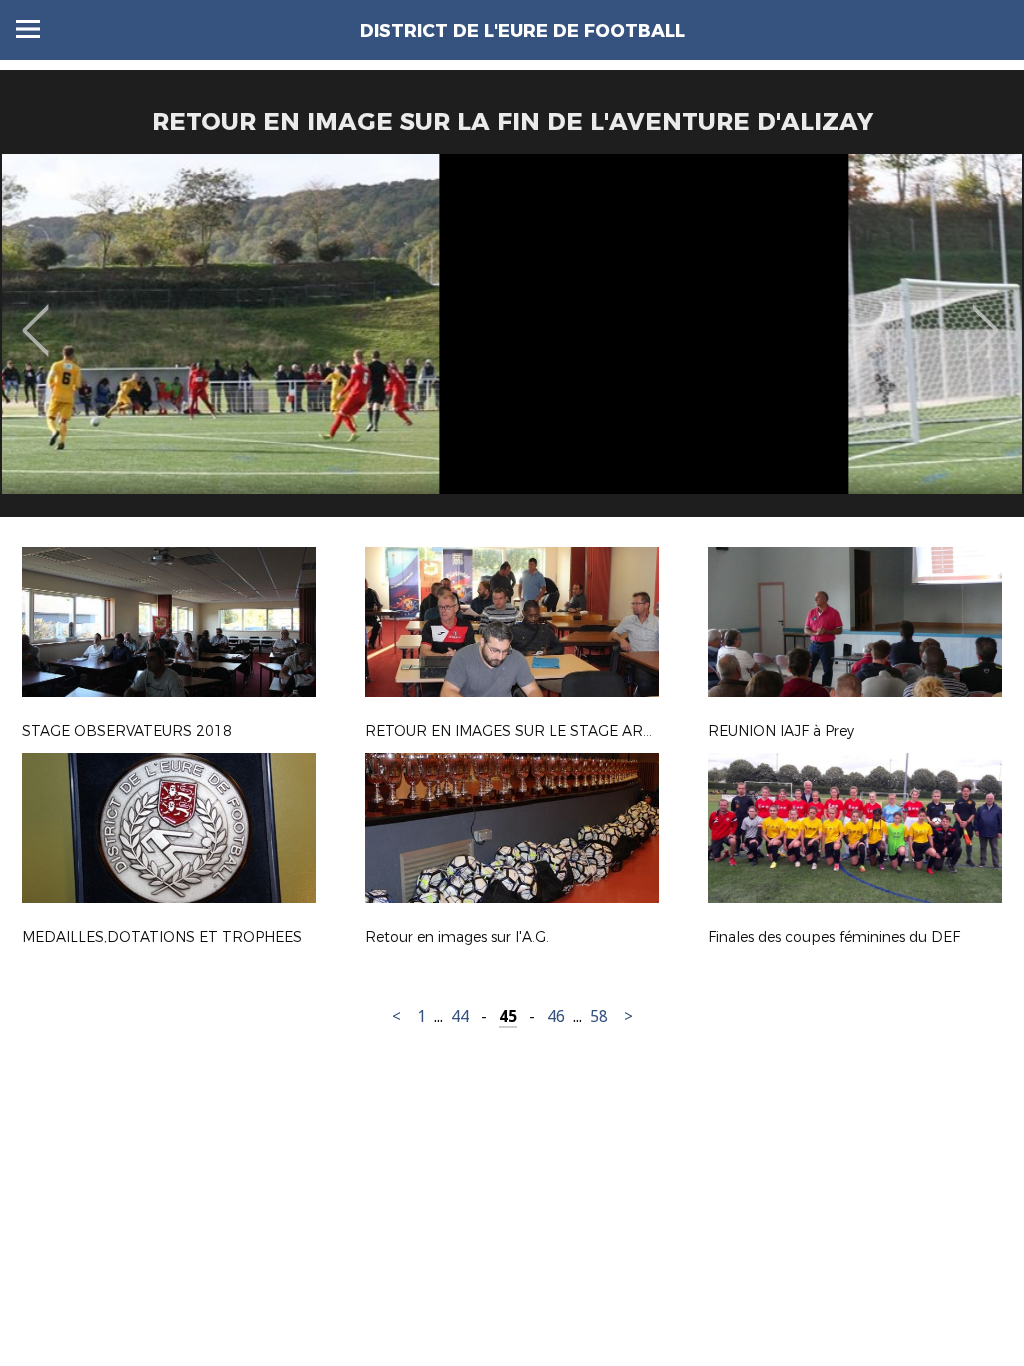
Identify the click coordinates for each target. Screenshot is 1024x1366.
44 (460, 1016)
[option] (512, 343)
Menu (28, 29)
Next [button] (985, 316)
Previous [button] (35, 316)
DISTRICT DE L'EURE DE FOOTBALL (522, 31)
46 (556, 1016)
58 (599, 1016)
